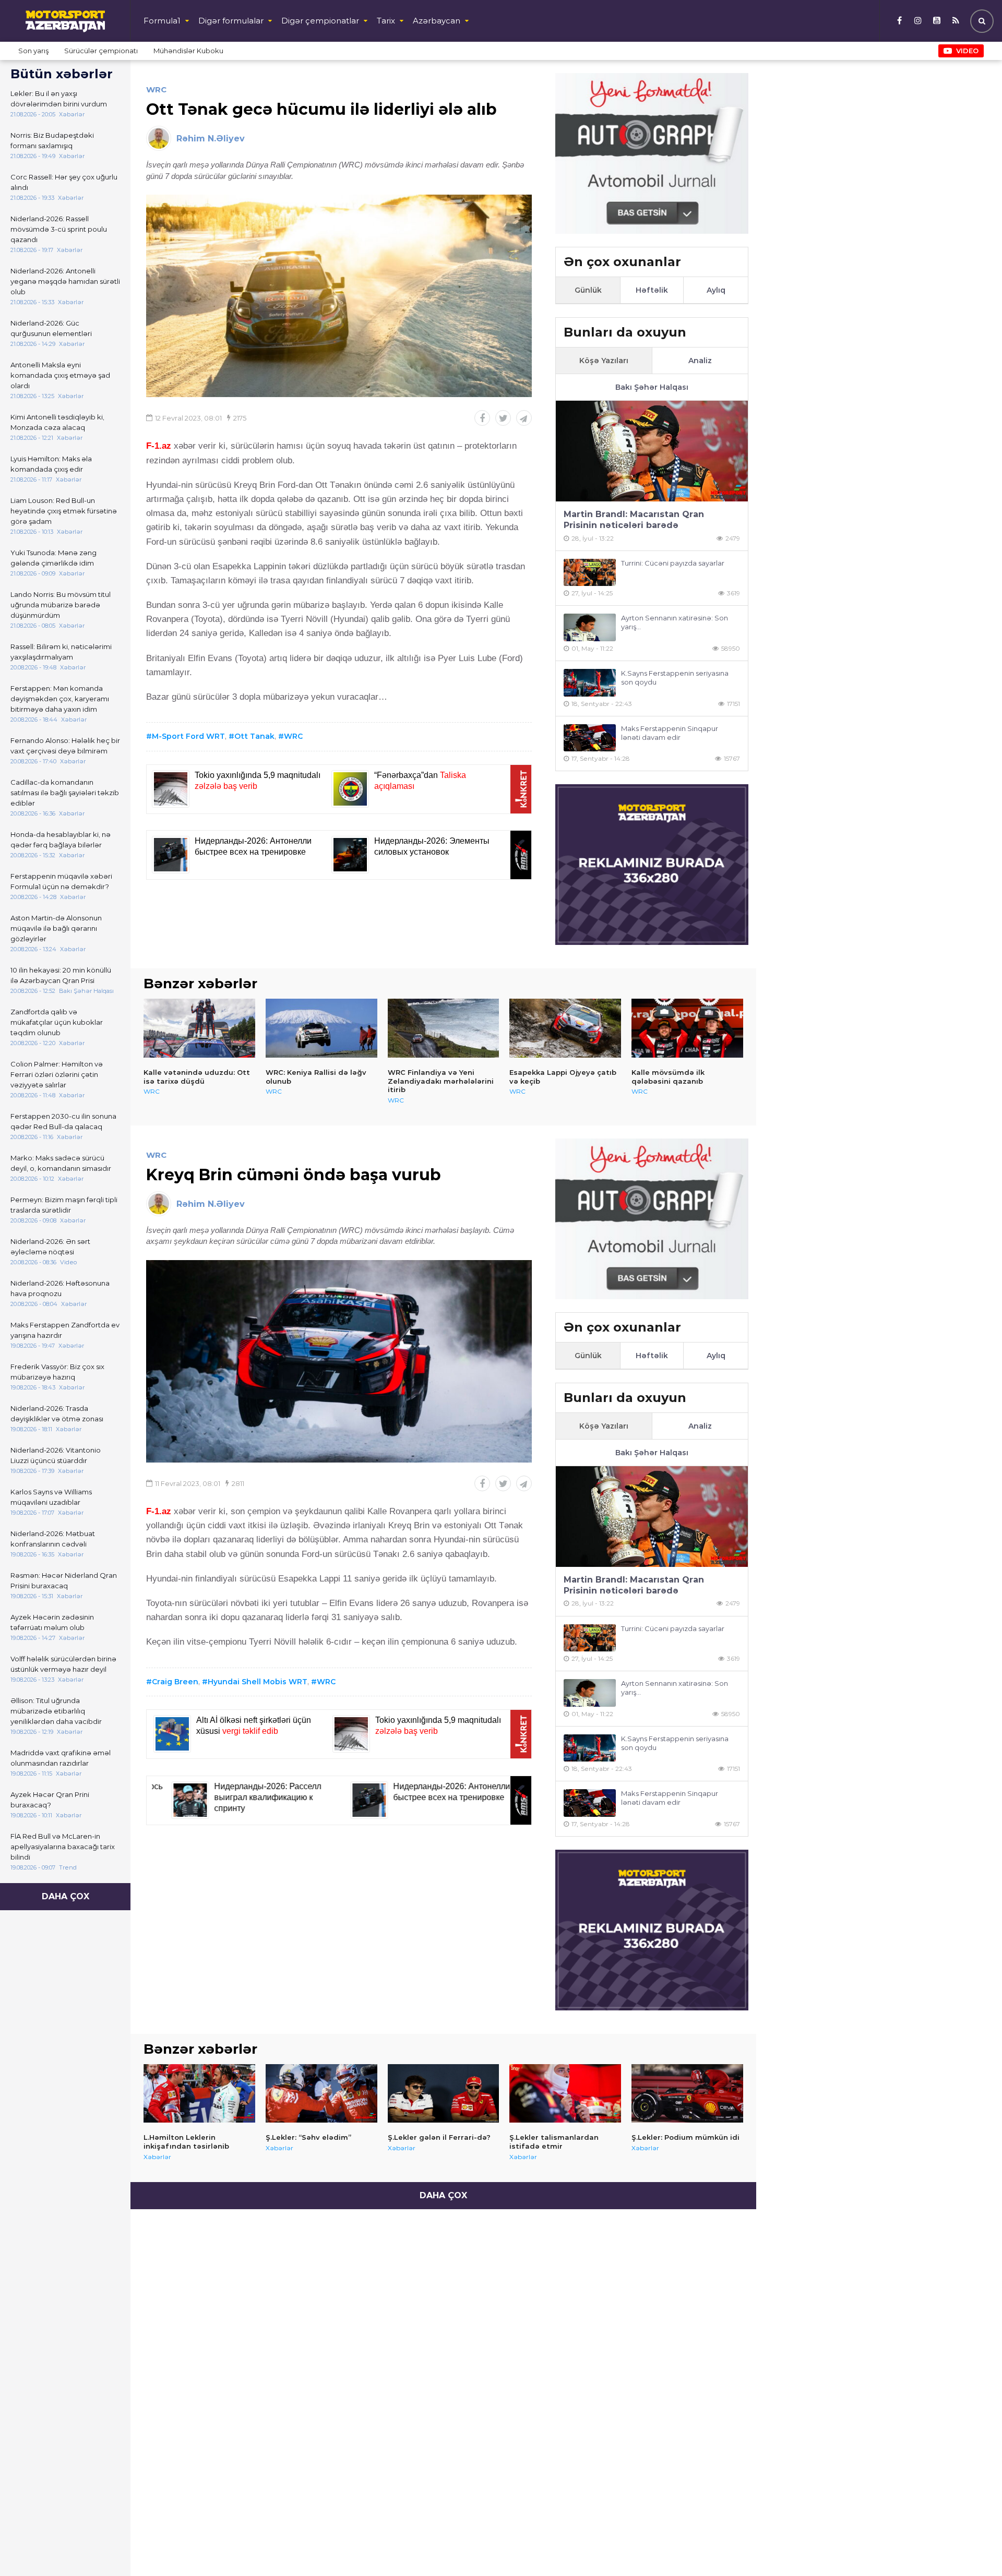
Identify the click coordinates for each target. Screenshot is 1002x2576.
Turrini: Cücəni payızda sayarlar (673, 563)
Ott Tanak (254, 736)
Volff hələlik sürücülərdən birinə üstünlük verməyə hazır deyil (63, 1664)
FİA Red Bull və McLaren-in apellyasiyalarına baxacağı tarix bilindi (63, 1847)
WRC (156, 89)
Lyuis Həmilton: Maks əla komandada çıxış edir (51, 464)
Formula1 (162, 21)
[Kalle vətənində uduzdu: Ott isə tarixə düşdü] (199, 1028)
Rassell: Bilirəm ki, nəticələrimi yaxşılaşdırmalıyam (61, 652)
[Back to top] (973, 2547)
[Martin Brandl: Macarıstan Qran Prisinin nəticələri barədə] (652, 451)
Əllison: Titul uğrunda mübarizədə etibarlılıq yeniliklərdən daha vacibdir (56, 1711)
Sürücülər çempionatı (101, 51)
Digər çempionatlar (320, 21)
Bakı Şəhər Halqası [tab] (652, 387)
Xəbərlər (157, 2157)
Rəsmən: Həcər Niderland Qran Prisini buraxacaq (64, 1580)
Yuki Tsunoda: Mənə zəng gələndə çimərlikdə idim (53, 558)
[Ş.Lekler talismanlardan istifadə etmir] (565, 2093)
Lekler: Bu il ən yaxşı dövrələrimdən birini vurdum (59, 99)
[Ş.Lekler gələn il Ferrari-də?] (444, 2093)
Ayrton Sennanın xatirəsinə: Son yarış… (675, 622)
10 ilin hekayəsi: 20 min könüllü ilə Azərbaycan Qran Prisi (61, 975)
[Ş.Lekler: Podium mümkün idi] (687, 2093)
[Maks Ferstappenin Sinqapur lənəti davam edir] (590, 738)
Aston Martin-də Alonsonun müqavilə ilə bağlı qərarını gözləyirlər (56, 928)
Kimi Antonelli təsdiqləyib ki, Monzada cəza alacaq (57, 422)
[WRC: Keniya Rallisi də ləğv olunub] (321, 1028)
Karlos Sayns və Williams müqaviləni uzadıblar (51, 1497)
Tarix (386, 21)
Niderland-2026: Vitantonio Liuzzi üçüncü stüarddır (56, 1455)
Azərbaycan (437, 21)
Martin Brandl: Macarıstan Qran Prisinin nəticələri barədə (634, 520)
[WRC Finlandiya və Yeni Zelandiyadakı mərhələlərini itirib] (444, 1028)
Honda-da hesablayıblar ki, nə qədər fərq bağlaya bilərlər (61, 840)
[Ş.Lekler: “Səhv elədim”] (321, 2093)
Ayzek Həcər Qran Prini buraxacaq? (50, 1800)
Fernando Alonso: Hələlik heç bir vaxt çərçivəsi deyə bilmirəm (65, 746)
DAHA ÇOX (65, 1896)
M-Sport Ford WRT (188, 736)
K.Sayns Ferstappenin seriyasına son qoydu (675, 678)
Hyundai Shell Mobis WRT (258, 1682)
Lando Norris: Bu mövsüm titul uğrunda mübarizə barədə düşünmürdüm (61, 605)
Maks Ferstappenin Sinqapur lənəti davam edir (670, 733)
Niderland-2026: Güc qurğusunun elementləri (51, 328)
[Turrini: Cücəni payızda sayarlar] (590, 573)
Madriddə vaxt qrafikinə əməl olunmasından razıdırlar (61, 1758)
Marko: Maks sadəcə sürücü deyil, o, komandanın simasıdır (61, 1163)
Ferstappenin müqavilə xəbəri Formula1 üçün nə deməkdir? (61, 881)
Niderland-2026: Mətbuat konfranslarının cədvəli (53, 1539)
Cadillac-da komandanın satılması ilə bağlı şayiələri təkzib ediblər (65, 793)
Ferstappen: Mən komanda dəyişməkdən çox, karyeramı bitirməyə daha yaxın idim (60, 699)
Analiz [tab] (700, 361)
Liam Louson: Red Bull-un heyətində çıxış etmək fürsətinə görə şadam (64, 511)
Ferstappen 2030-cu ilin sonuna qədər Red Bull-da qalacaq (63, 1121)
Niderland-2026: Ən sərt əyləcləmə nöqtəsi (50, 1247)
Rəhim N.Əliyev (211, 139)
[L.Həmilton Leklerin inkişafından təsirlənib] (199, 2093)
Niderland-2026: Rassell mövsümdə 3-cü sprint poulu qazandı (59, 229)
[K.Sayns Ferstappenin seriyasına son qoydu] (590, 683)
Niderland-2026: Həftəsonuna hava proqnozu (60, 1288)
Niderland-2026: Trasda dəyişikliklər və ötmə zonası (57, 1413)
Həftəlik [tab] (652, 290)
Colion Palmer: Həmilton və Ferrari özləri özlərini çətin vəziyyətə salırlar (57, 1074)
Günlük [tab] (588, 290)
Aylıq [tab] (716, 290)
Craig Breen (175, 1682)
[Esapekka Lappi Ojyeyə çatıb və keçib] (565, 1028)
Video (967, 51)
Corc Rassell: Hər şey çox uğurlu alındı (64, 182)
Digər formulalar (231, 21)
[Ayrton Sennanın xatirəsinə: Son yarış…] (590, 627)
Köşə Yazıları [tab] (604, 361)
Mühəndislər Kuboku (188, 51)
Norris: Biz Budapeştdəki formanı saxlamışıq (52, 140)
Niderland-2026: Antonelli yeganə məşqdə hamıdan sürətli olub (65, 281)
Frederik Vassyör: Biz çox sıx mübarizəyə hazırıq (57, 1372)
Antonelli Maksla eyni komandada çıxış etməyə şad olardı (60, 375)
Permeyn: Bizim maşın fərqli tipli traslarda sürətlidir (64, 1205)
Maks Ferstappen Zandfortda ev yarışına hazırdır (65, 1330)
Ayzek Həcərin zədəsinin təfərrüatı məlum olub (52, 1622)
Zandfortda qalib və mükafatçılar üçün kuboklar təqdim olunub (57, 1022)
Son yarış (33, 51)
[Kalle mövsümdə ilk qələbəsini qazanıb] (687, 1028)
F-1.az (159, 446)
